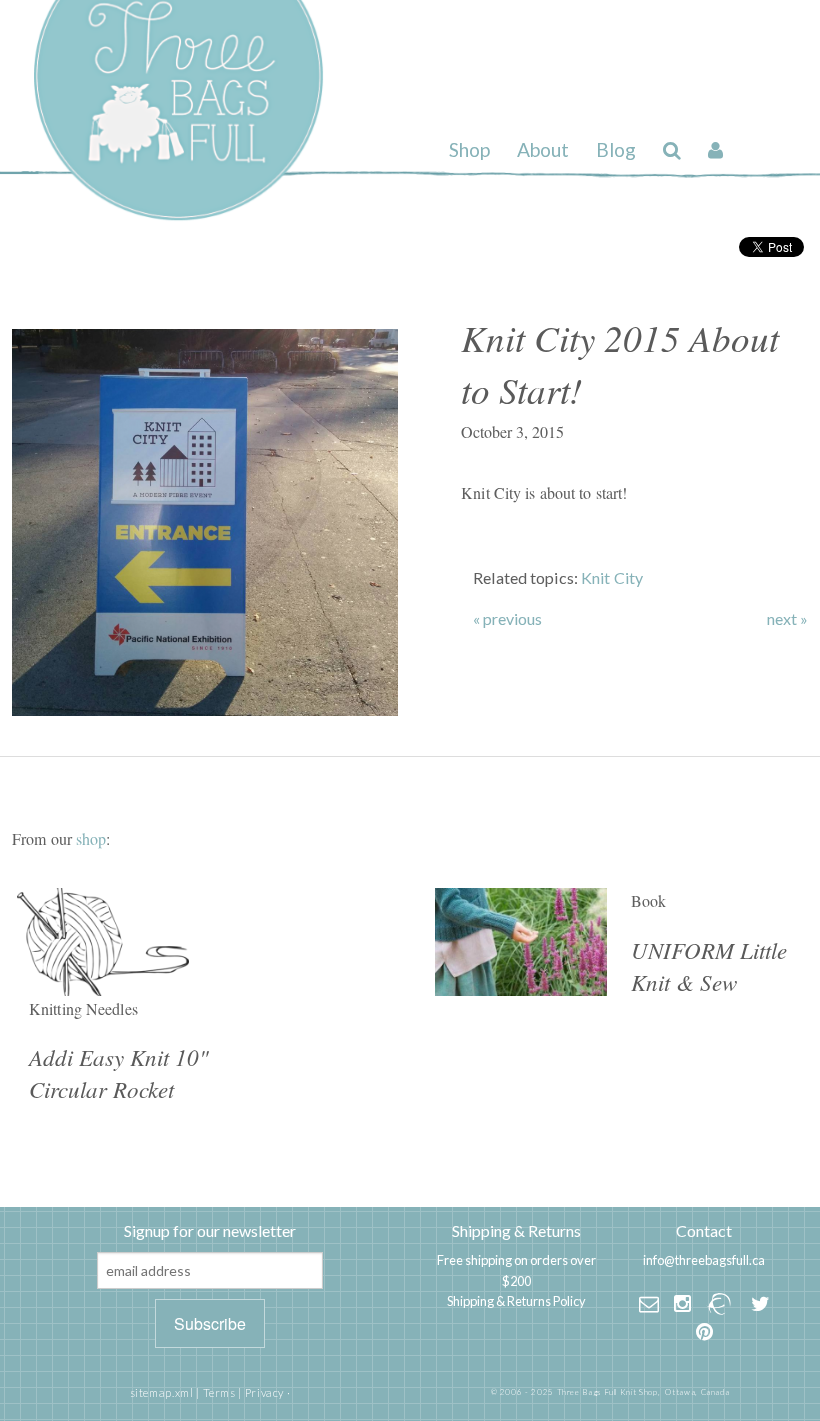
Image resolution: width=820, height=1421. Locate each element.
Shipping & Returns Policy (516, 1301)
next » (787, 619)
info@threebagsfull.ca (704, 1260)
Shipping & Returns (516, 1230)
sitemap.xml (162, 1392)
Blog (616, 149)
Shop (469, 149)
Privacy (264, 1392)
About (543, 149)
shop (91, 838)
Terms (219, 1392)
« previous (507, 619)
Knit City (612, 577)
